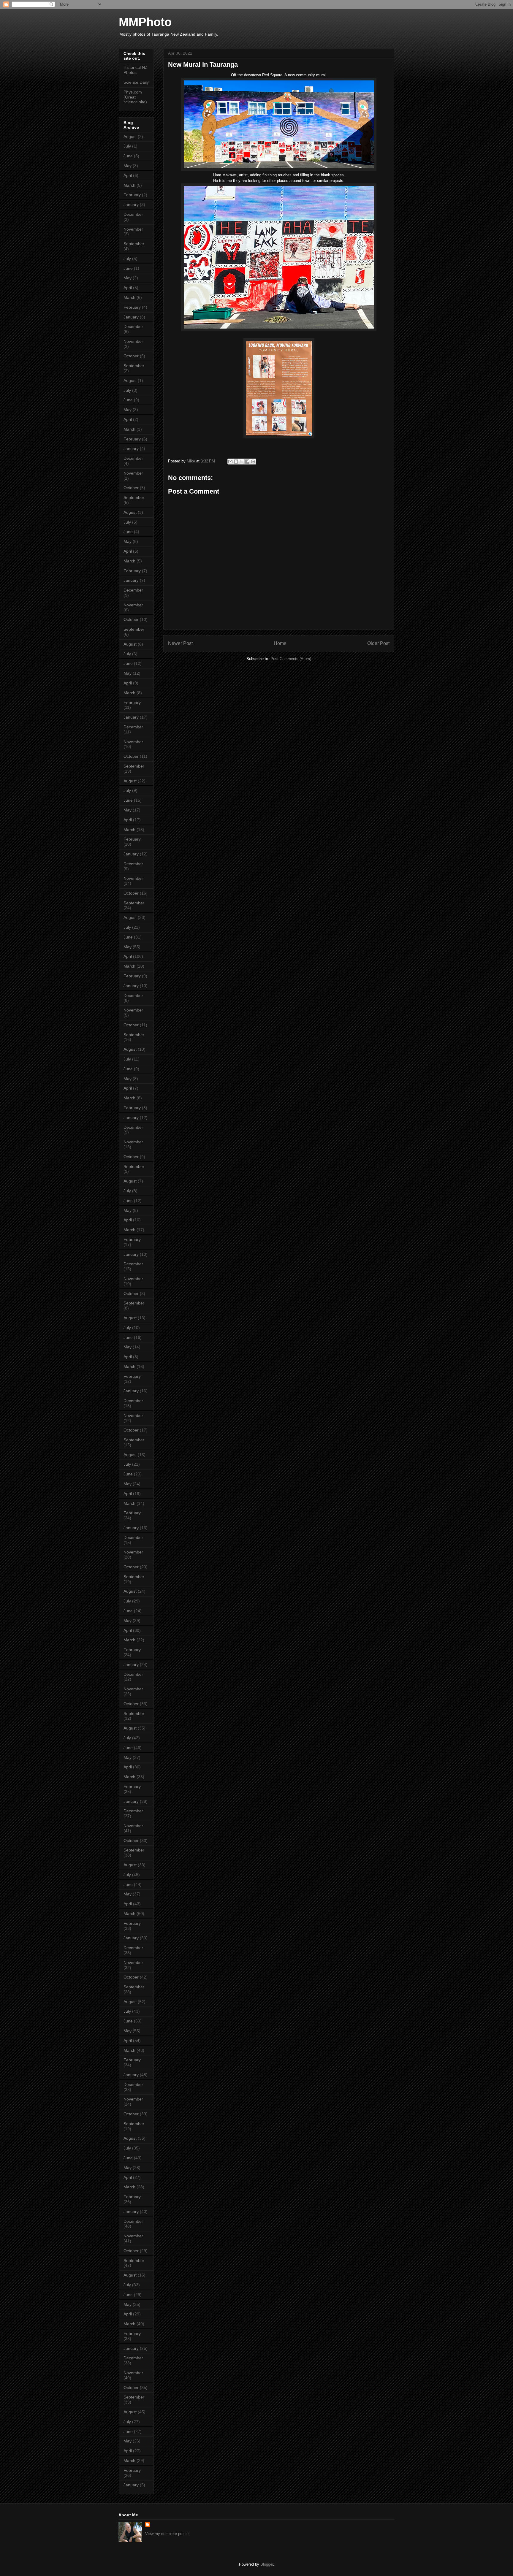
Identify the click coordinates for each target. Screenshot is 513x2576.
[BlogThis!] (236, 462)
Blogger (267, 2564)
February (132, 195)
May (128, 166)
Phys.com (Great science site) (135, 97)
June (128, 156)
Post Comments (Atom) (291, 659)
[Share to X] (242, 462)
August (130, 137)
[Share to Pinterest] (253, 462)
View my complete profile (167, 2534)
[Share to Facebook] (247, 462)
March (129, 185)
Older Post (378, 643)
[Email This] (230, 462)
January (131, 205)
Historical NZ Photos (136, 70)
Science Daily (136, 82)
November (133, 229)
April (128, 175)
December (133, 214)
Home (280, 643)
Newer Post (180, 643)
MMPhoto (145, 22)
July (127, 146)
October (131, 356)
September (134, 244)
